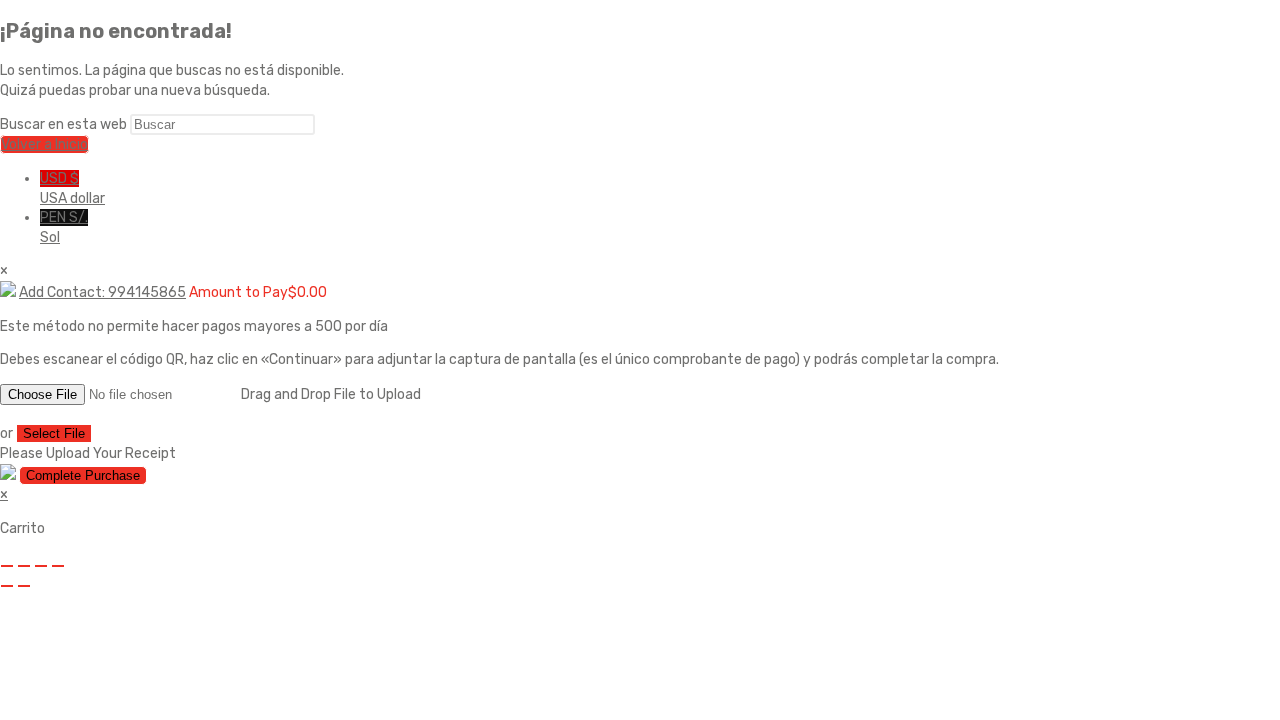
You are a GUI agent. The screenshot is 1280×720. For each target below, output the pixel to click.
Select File (54, 433)
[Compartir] (41, 566)
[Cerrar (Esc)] (58, 566)
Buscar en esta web (65, 124)
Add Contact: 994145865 (102, 292)
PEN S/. (64, 227)
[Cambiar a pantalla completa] (24, 566)
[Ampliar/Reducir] (7, 566)
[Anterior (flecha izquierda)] (7, 586)
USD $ (72, 188)
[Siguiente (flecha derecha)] (24, 586)
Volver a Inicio (44, 144)
